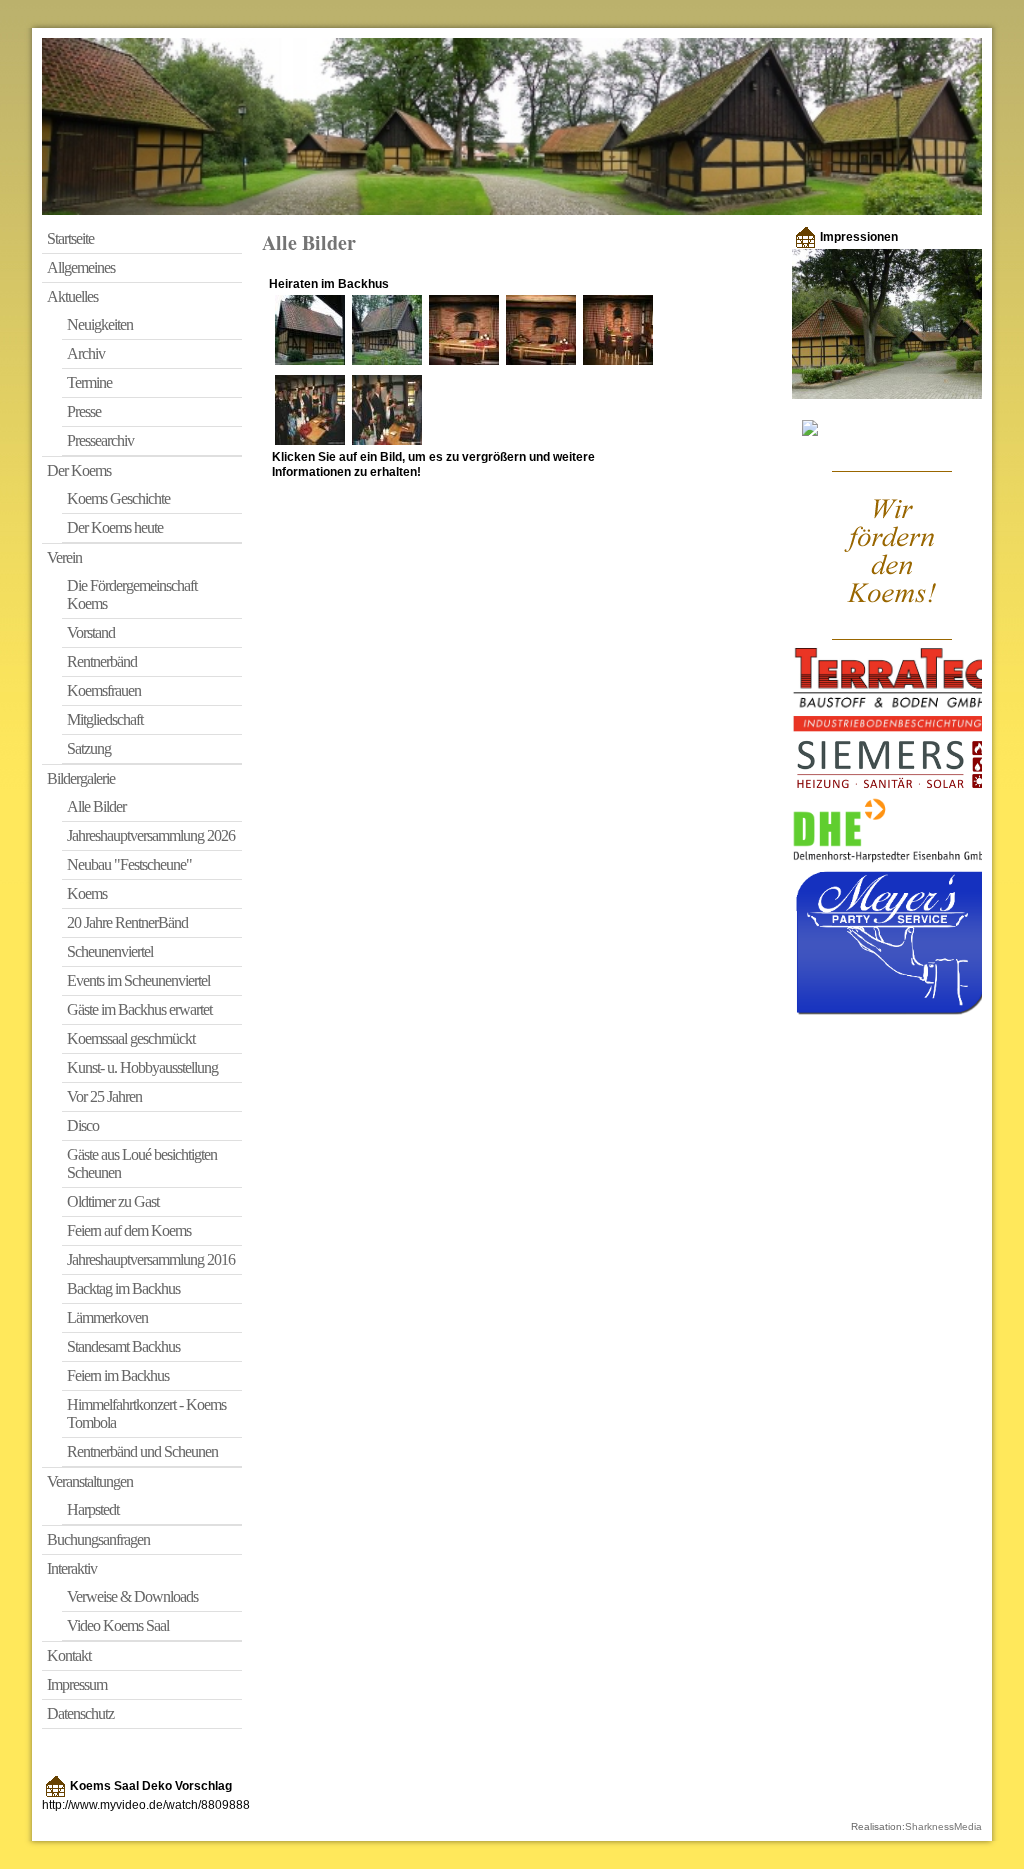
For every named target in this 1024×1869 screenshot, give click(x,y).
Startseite (70, 238)
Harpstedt (93, 1509)
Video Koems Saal (118, 1625)
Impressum (77, 1684)
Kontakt (69, 1655)
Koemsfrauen (104, 690)
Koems (87, 893)
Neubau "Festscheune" (129, 864)
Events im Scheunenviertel (138, 980)
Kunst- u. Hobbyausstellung (142, 1067)
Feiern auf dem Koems (129, 1230)
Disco (83, 1125)
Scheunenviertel (110, 951)
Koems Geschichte (118, 498)
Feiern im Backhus (118, 1375)
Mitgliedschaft (105, 719)
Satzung (89, 748)
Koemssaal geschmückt (131, 1038)
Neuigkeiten (100, 324)
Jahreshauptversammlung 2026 (151, 835)
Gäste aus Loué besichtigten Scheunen (142, 1163)
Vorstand (91, 632)
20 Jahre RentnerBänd (127, 922)
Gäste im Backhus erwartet (139, 1009)
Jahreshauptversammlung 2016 (151, 1259)
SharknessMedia (943, 1826)
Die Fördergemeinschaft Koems (132, 594)
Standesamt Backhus (123, 1346)
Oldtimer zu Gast (113, 1201)
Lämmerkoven (107, 1317)
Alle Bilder (96, 806)
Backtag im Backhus (123, 1288)
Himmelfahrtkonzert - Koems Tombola (146, 1413)
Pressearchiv (100, 440)
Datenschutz (80, 1713)
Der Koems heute (115, 527)
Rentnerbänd (102, 661)
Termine (89, 382)
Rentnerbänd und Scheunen (142, 1451)
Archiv (86, 353)
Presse (84, 411)
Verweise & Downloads (132, 1596)
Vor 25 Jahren (104, 1096)
